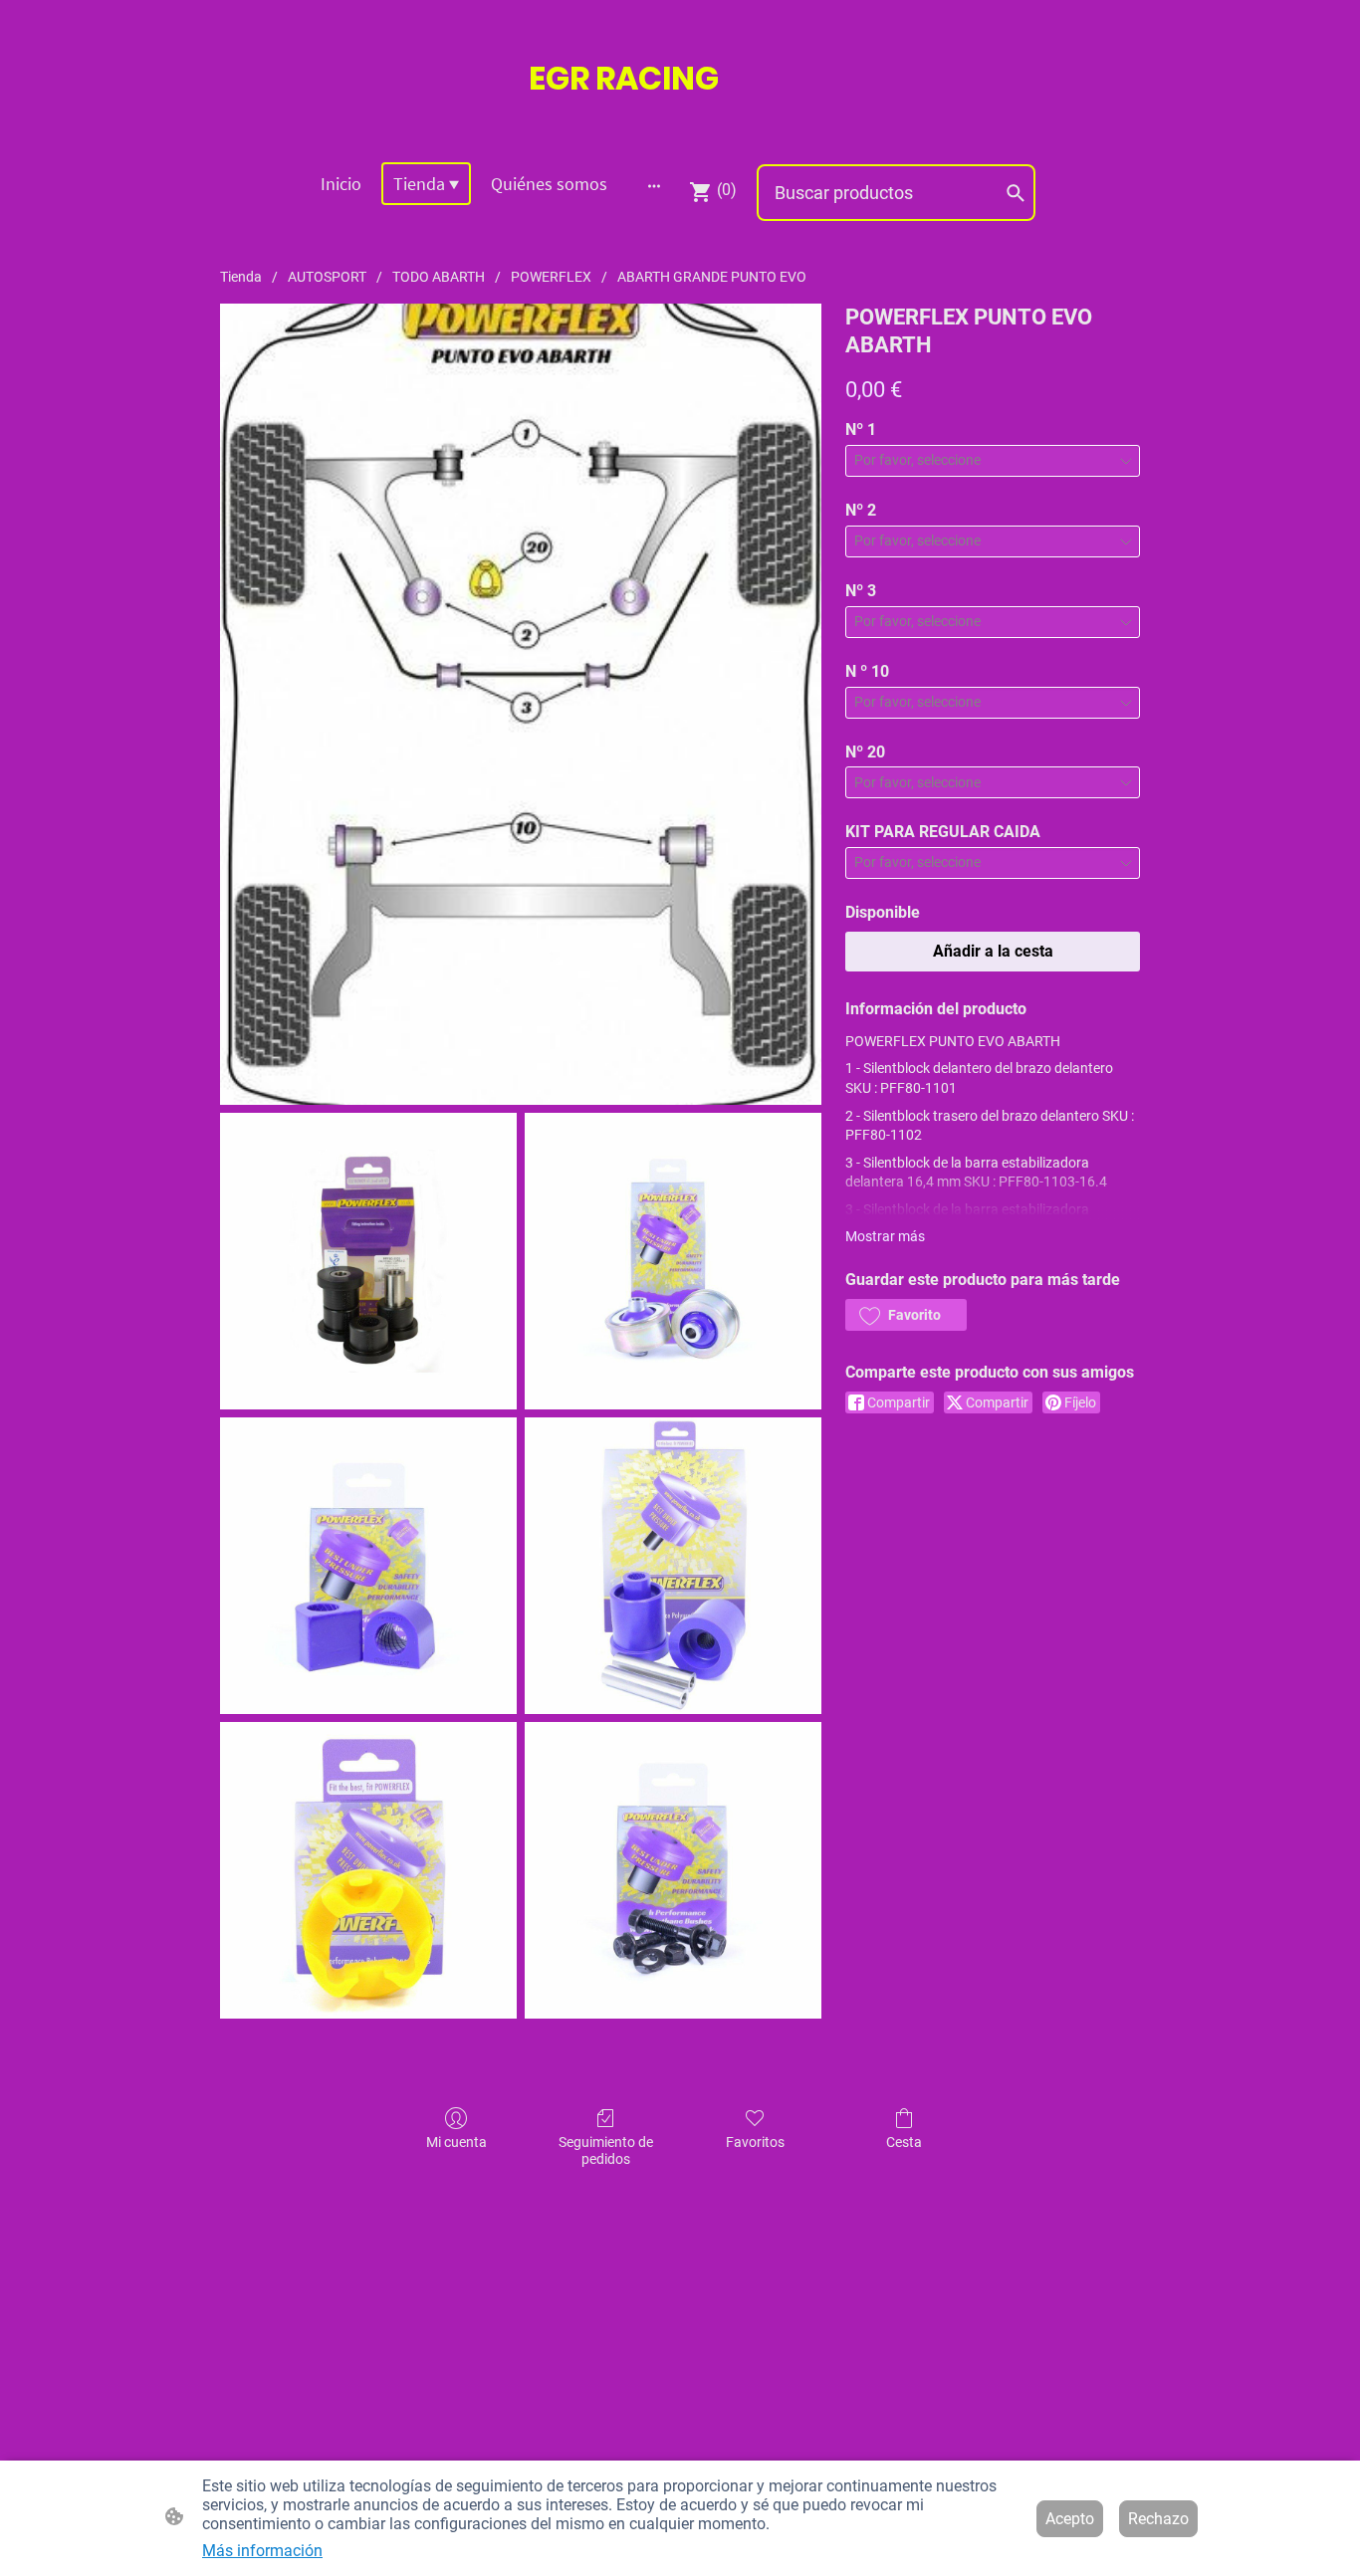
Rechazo (1158, 2519)
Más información (262, 2551)
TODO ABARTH (439, 277)
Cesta (904, 2142)
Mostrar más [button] (885, 1236)
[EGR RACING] (680, 121)
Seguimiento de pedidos (606, 2150)
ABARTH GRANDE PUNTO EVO (712, 277)
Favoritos (755, 2142)
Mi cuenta (456, 2142)
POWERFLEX (551, 277)
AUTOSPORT (327, 277)
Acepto (1070, 2519)
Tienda (241, 277)
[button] (906, 1315)
